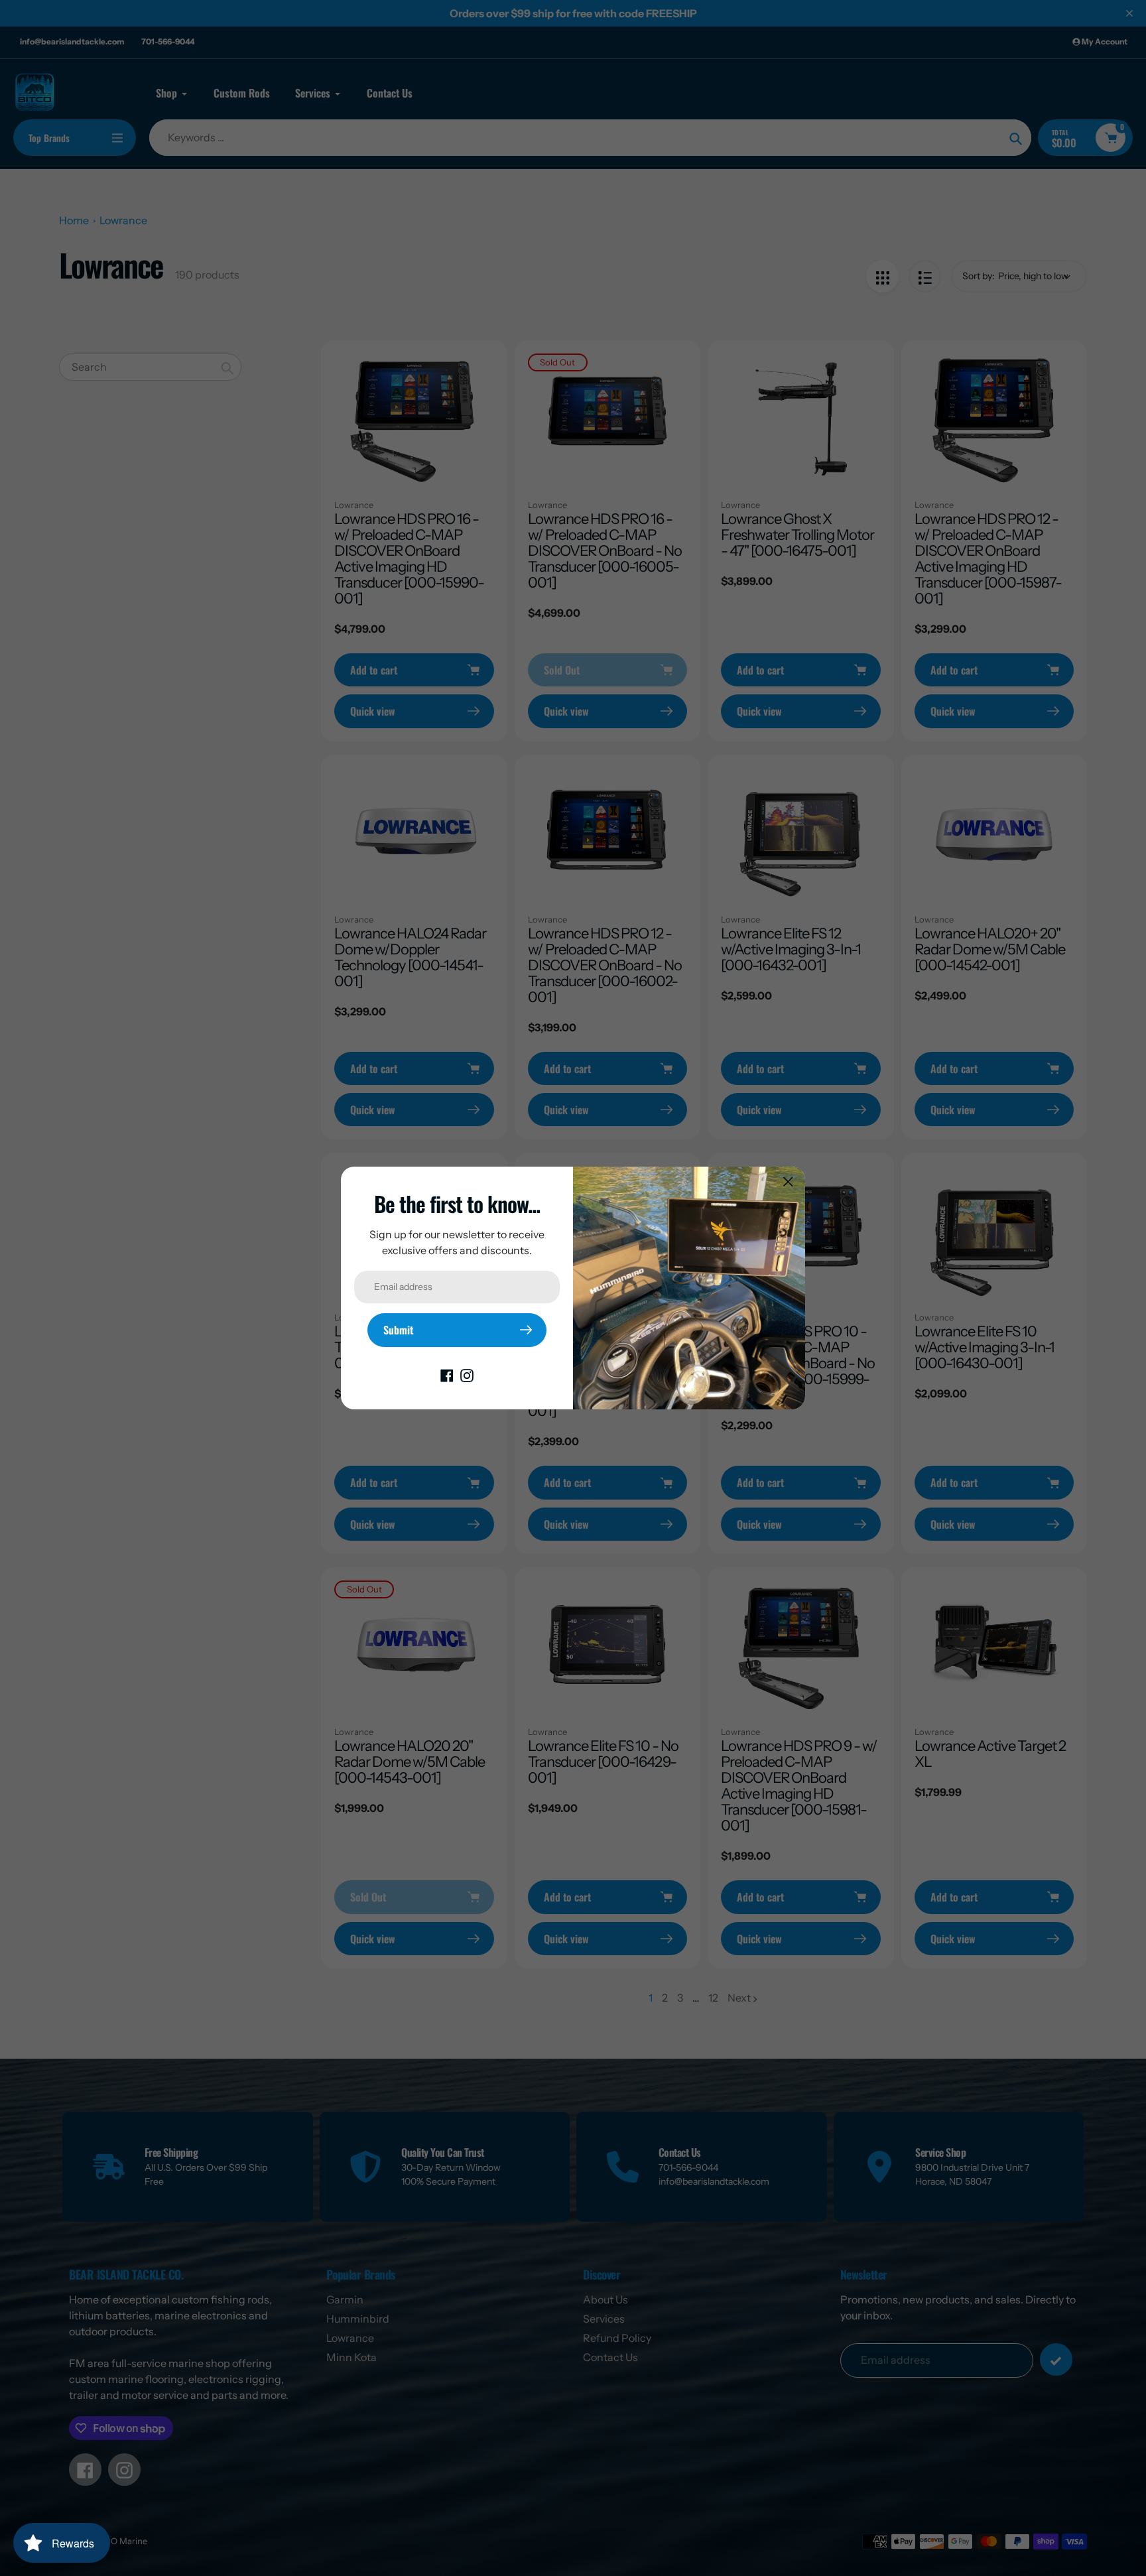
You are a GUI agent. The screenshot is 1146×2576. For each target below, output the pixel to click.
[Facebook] (447, 1375)
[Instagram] (467, 1375)
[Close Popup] (788, 1182)
